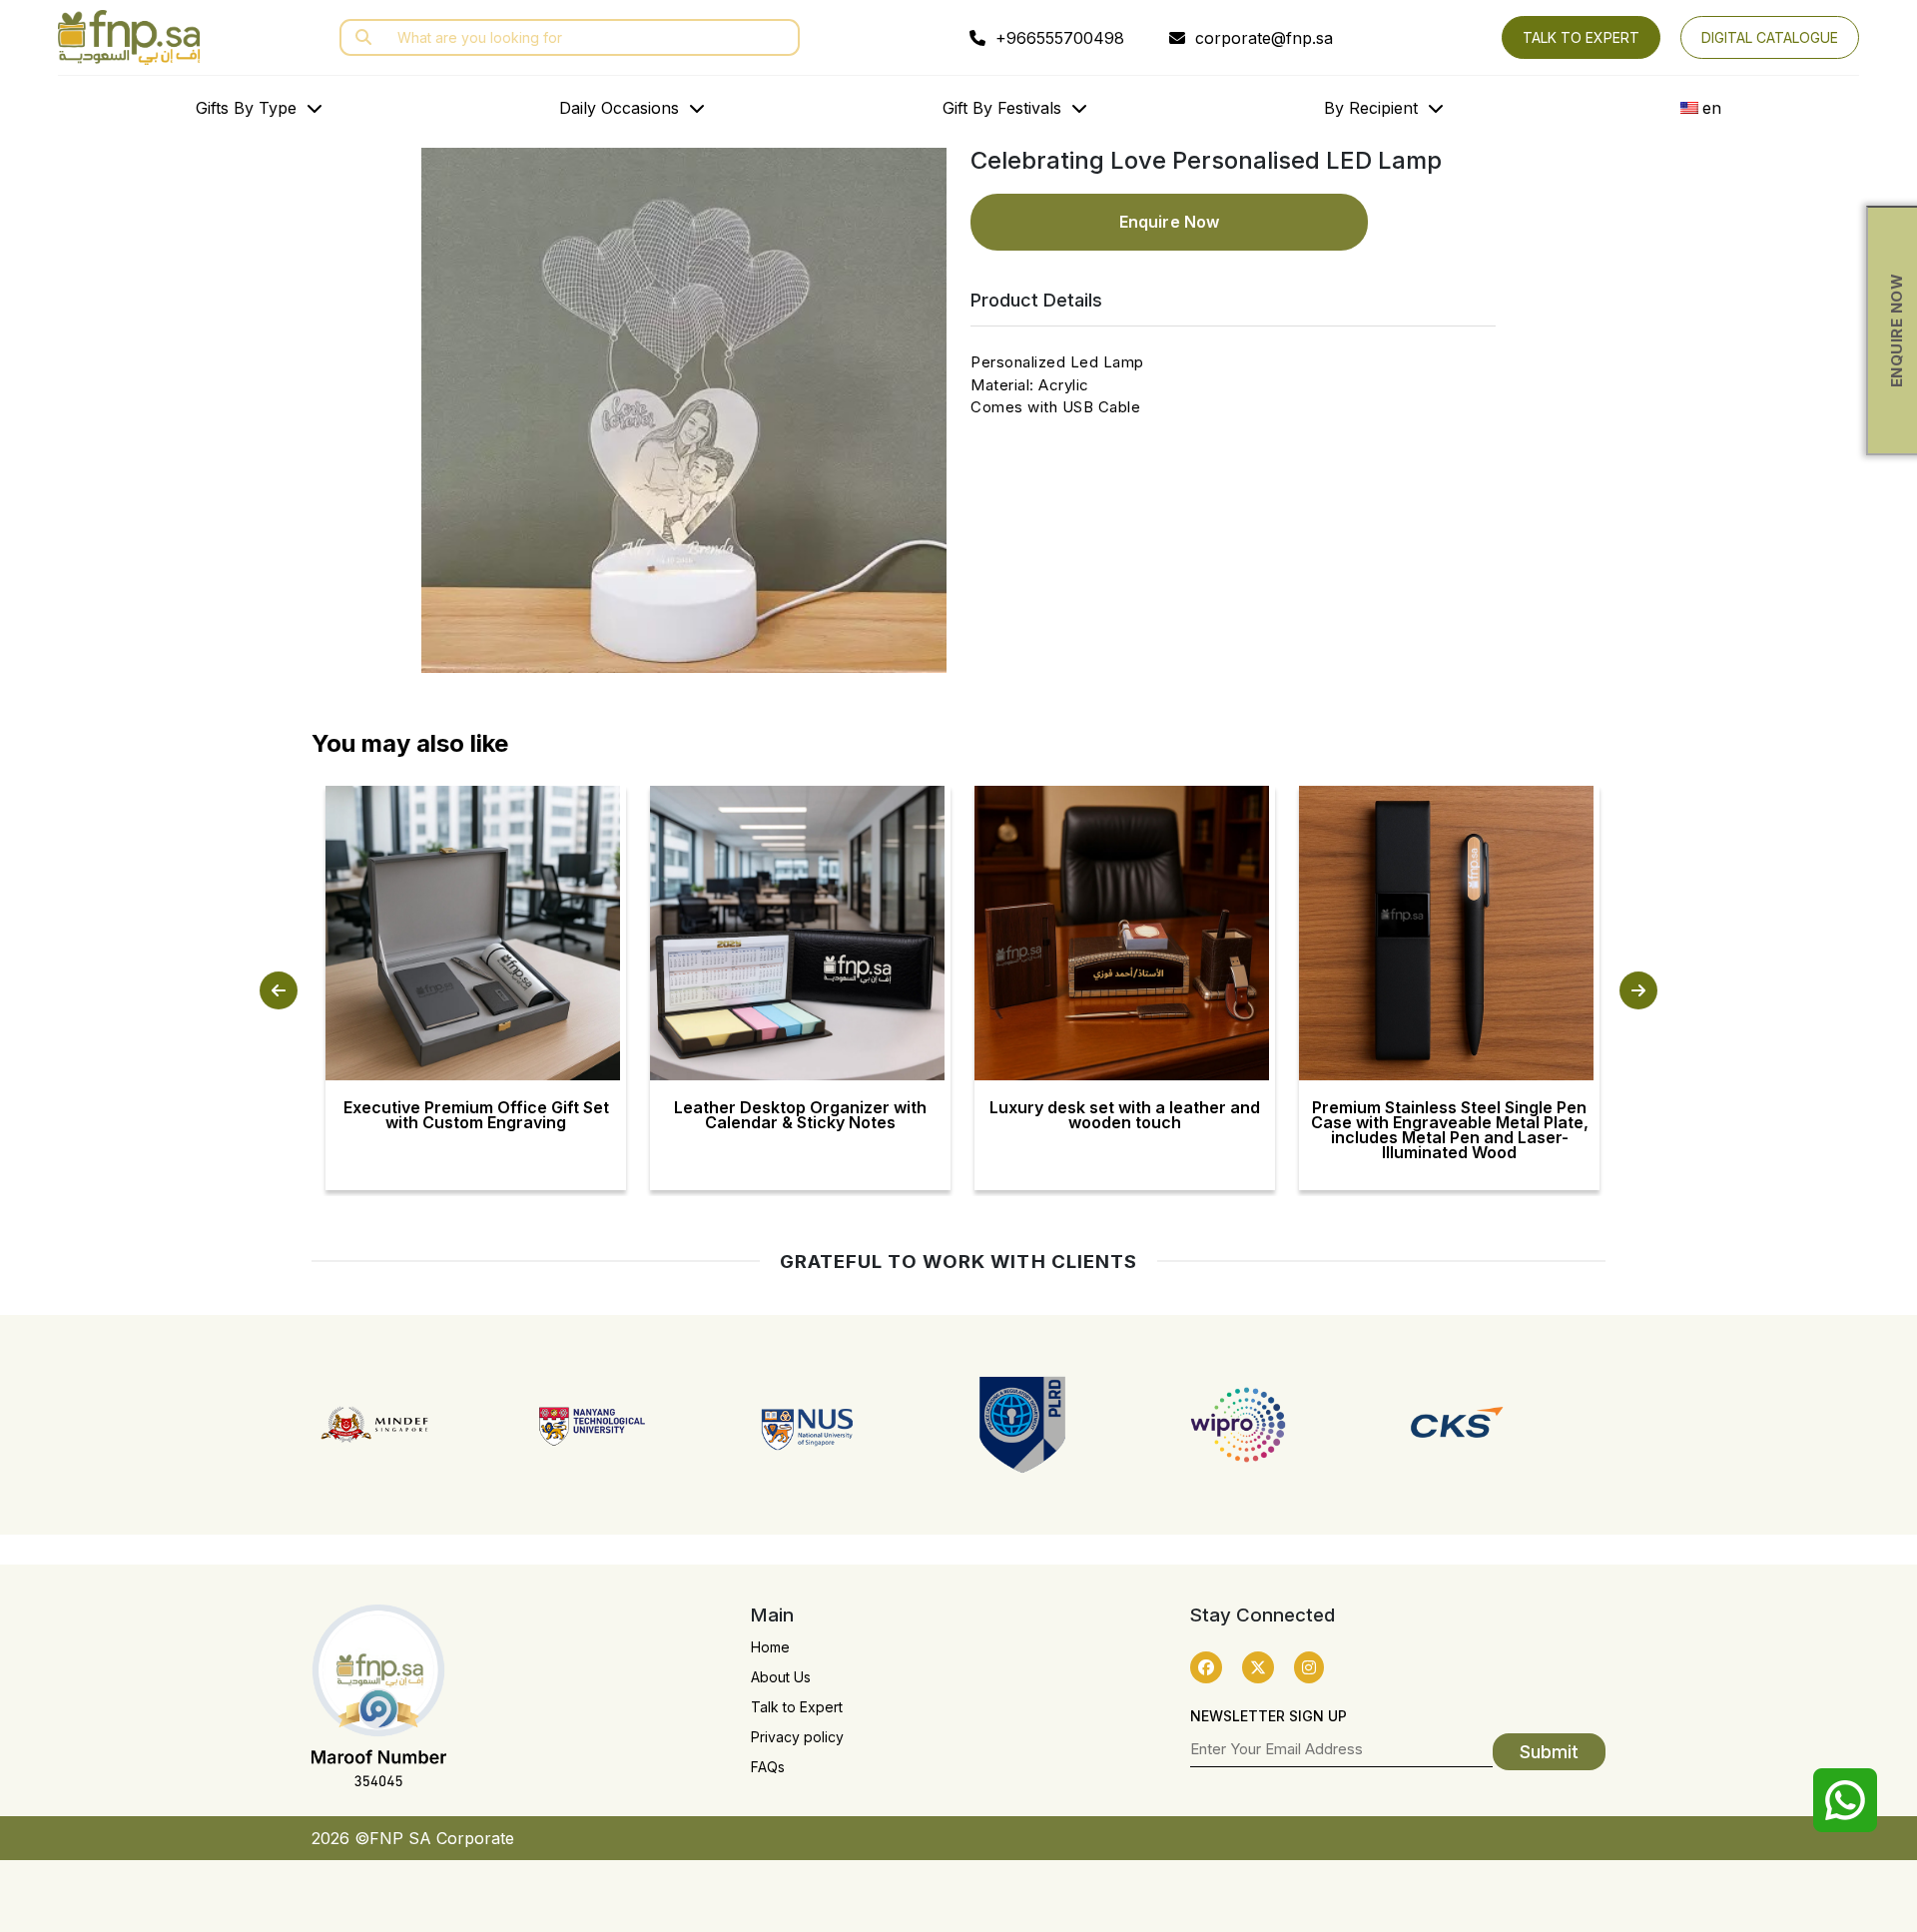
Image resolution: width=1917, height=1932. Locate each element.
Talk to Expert (797, 1707)
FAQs (768, 1767)
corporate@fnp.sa (1262, 38)
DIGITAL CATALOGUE (1770, 37)
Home (770, 1647)
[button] (279, 990)
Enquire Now (1169, 222)
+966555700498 (1060, 38)
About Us (781, 1677)
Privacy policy (797, 1737)
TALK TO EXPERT (1581, 37)
